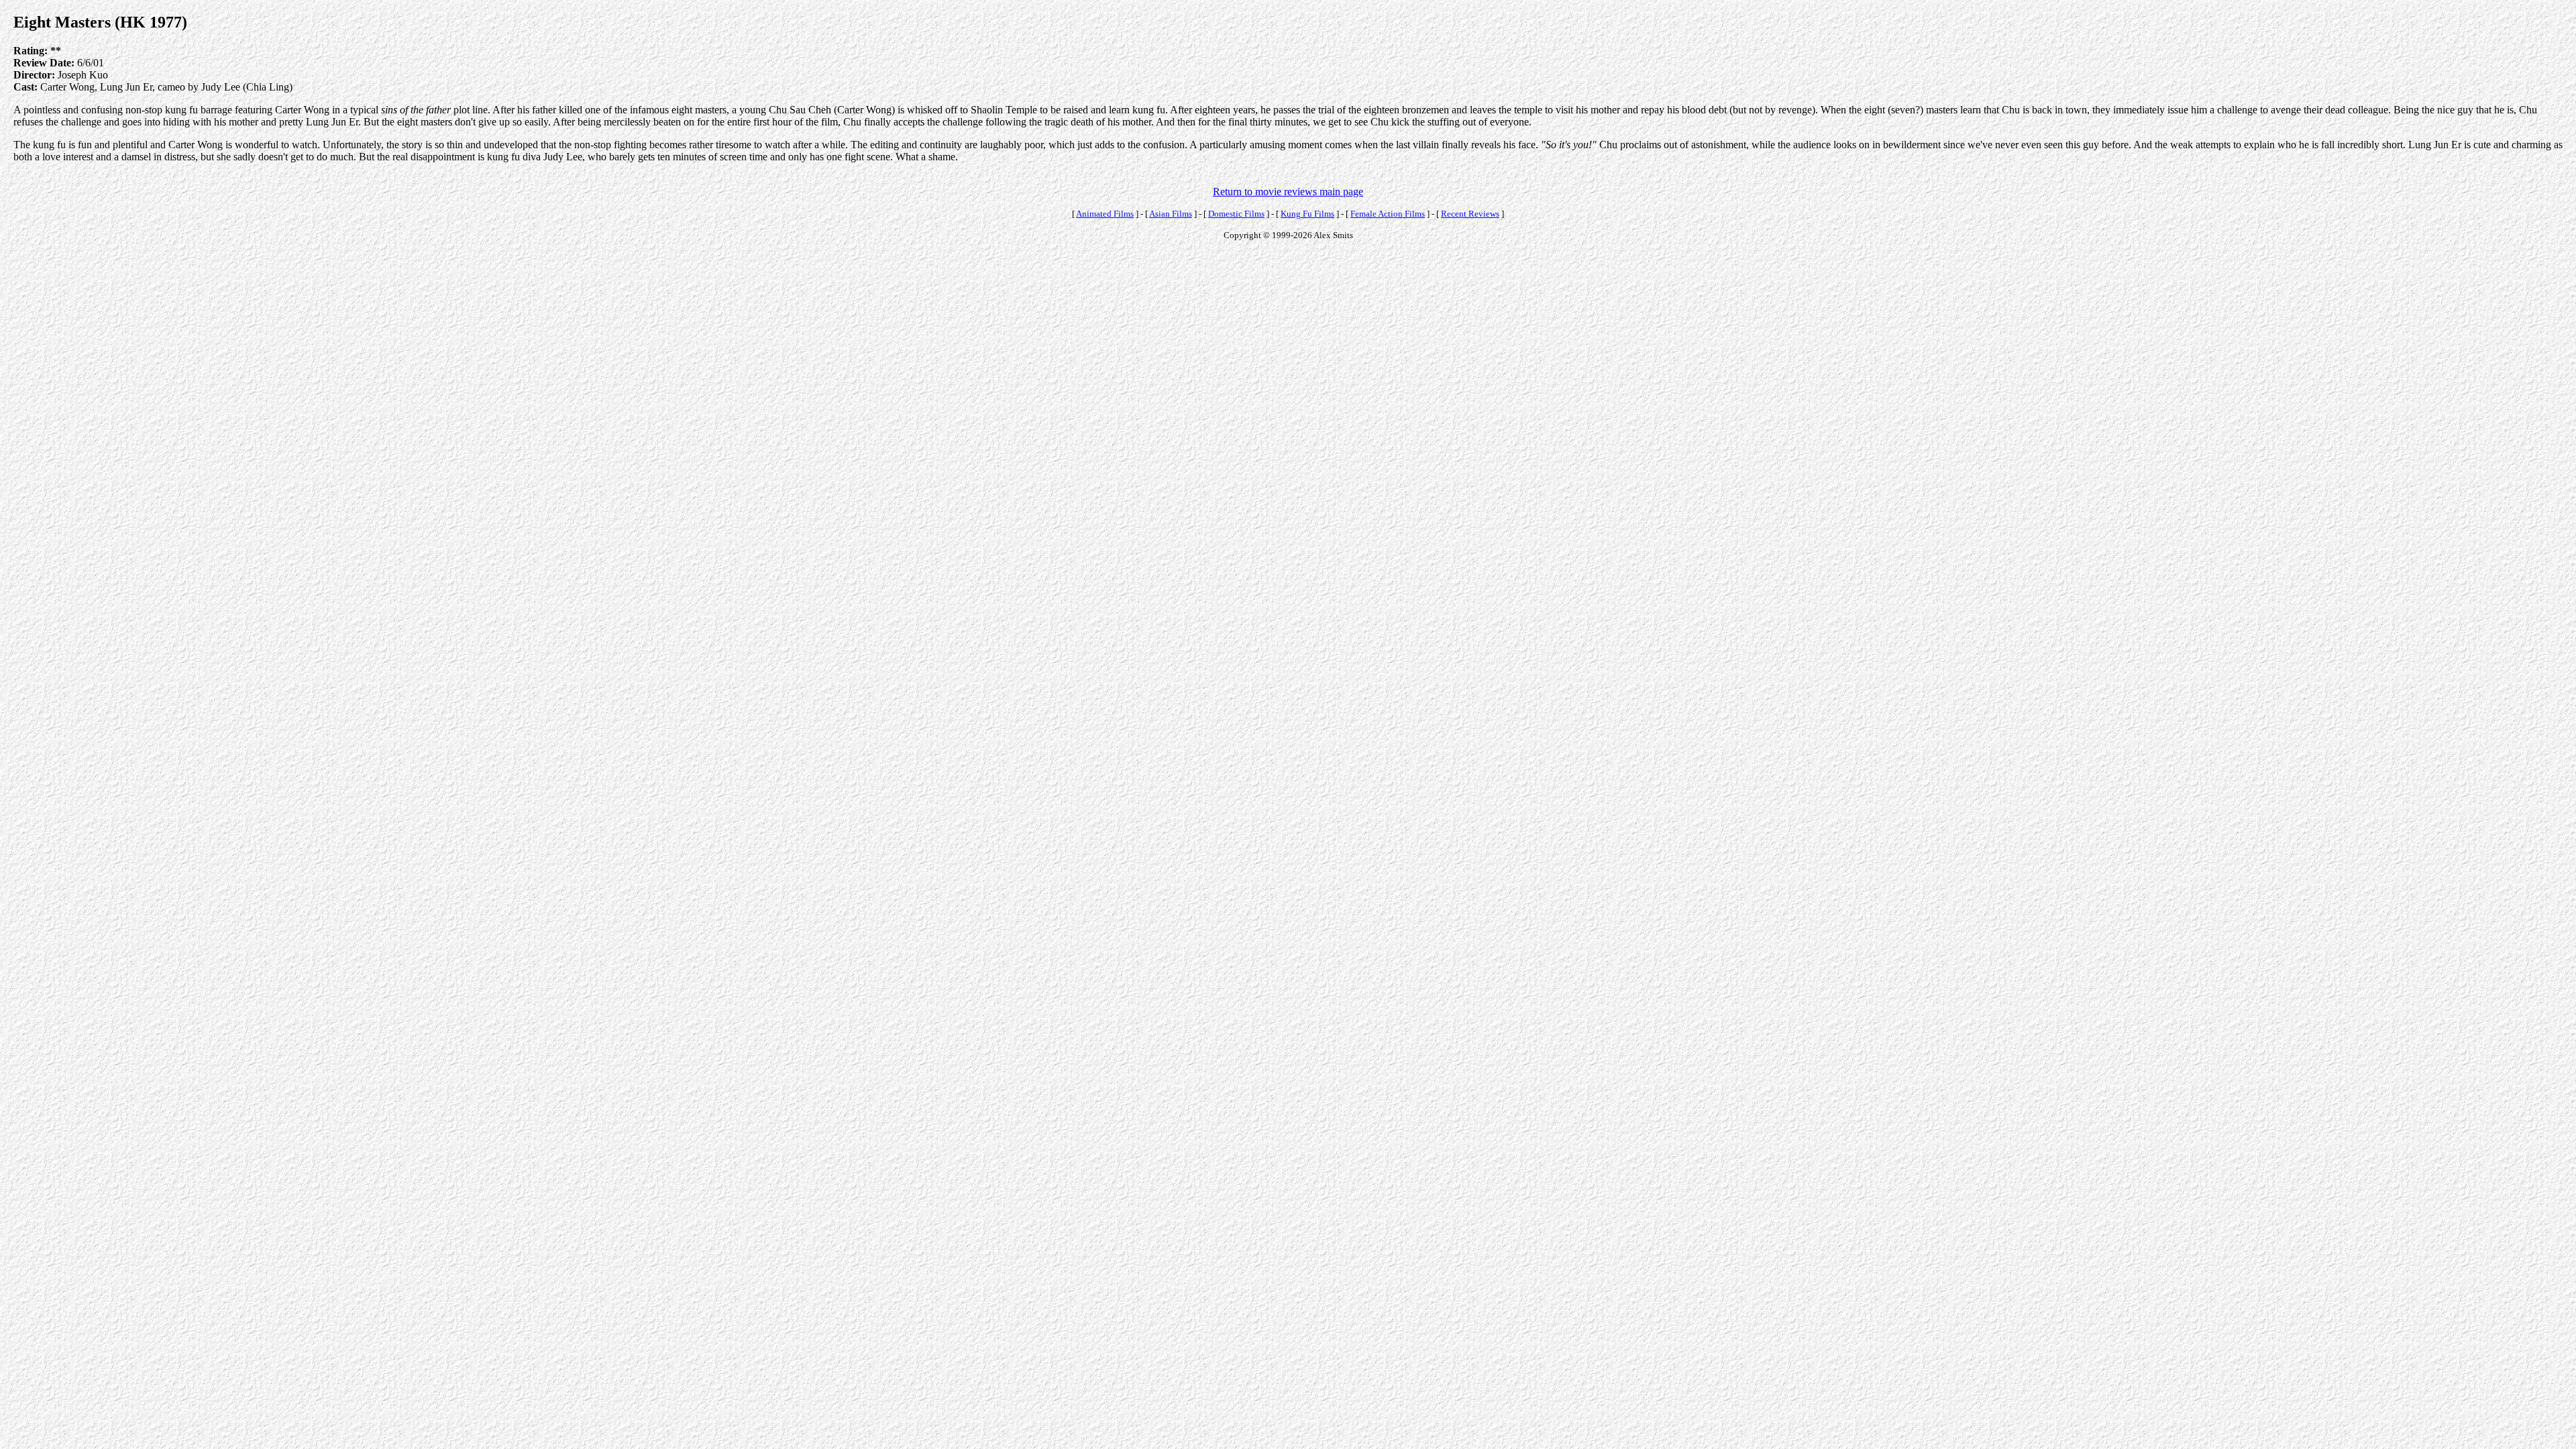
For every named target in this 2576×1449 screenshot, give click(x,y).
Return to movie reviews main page (1288, 192)
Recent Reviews (1470, 214)
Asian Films (1171, 214)
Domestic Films (1236, 214)
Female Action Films (1388, 214)
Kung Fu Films (1307, 214)
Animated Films (1105, 214)
